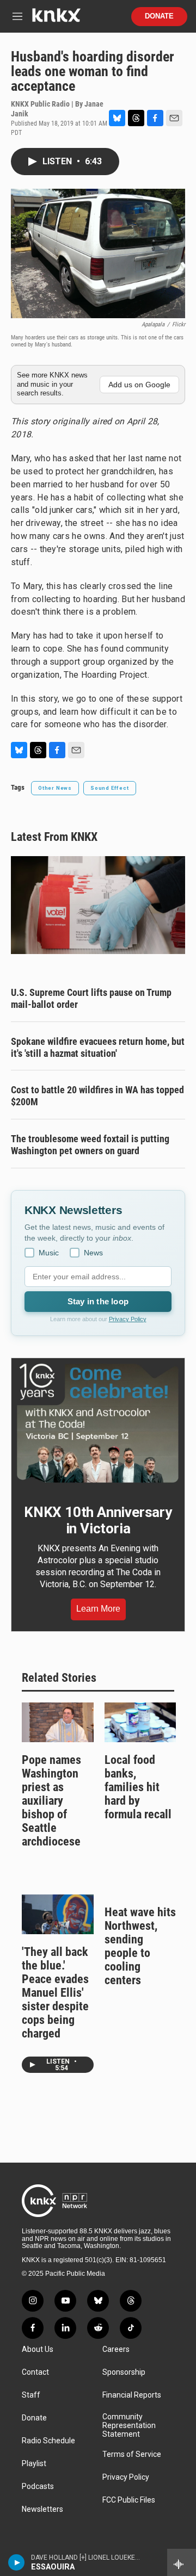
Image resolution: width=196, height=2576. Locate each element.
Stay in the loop (98, 1301)
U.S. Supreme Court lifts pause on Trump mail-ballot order (91, 998)
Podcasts (38, 2487)
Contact (35, 2372)
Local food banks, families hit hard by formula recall (138, 1787)
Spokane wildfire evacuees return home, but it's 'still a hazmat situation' (98, 1047)
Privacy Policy (128, 1319)
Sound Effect (110, 788)
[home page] (56, 19)
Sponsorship (124, 2372)
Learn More (98, 1609)
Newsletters (42, 2509)
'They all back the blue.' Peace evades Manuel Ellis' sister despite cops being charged (55, 1993)
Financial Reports (132, 2395)
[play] (17, 2562)
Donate (159, 16)
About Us (38, 2349)
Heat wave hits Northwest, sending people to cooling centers (140, 1946)
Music (49, 1253)
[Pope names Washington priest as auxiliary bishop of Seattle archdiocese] (58, 1722)
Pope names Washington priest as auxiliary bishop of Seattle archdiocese (51, 1801)
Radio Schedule (48, 2441)
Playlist (34, 2464)
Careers (116, 2349)
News (93, 1253)
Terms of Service (132, 2454)
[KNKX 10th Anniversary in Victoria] (98, 1423)
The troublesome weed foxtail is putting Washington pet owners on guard (90, 1145)
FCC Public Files (129, 2500)
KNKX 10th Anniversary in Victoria (98, 1520)
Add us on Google (139, 385)
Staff (31, 2395)
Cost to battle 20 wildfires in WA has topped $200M (97, 1096)
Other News (55, 788)
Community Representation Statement (129, 2426)
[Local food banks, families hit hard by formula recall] (140, 1722)
